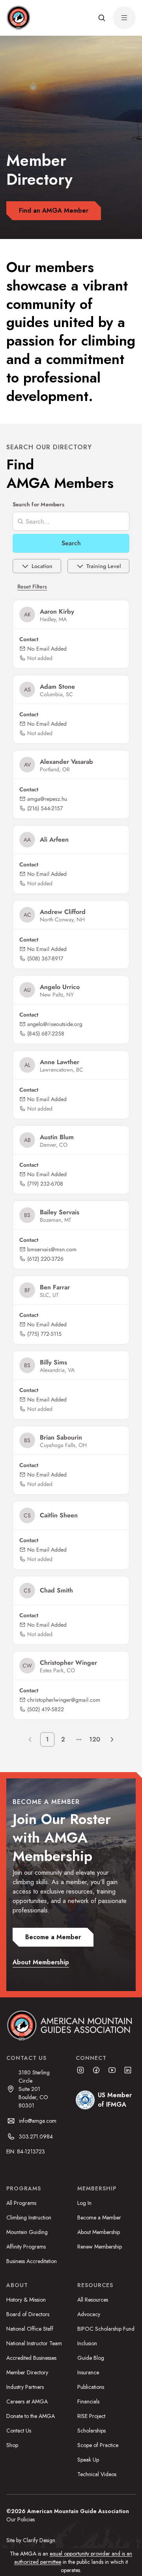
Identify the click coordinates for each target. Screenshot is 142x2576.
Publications (91, 2387)
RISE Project (91, 2416)
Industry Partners (25, 2387)
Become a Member (99, 2217)
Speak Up (88, 2460)
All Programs (21, 2203)
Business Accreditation (32, 2261)
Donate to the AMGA (31, 2416)
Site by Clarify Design (31, 2540)
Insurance (88, 2372)
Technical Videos (97, 2474)
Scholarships (92, 2431)
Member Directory (27, 2372)
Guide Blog (91, 2358)
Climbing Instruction (29, 2217)
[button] (102, 18)
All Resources (93, 2300)
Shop (12, 2445)
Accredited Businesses (31, 2358)
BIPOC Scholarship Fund (106, 2329)
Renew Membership (100, 2247)
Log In (84, 2203)
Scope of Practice (98, 2445)
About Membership (99, 2232)
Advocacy (89, 2314)
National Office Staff (30, 2329)
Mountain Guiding (27, 2232)
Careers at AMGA (27, 2401)
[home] (18, 18)
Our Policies (21, 2519)
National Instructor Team (34, 2343)
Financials (88, 2401)
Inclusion (87, 2343)
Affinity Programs (26, 2247)
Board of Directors (28, 2314)
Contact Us (19, 2431)
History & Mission (26, 2300)
